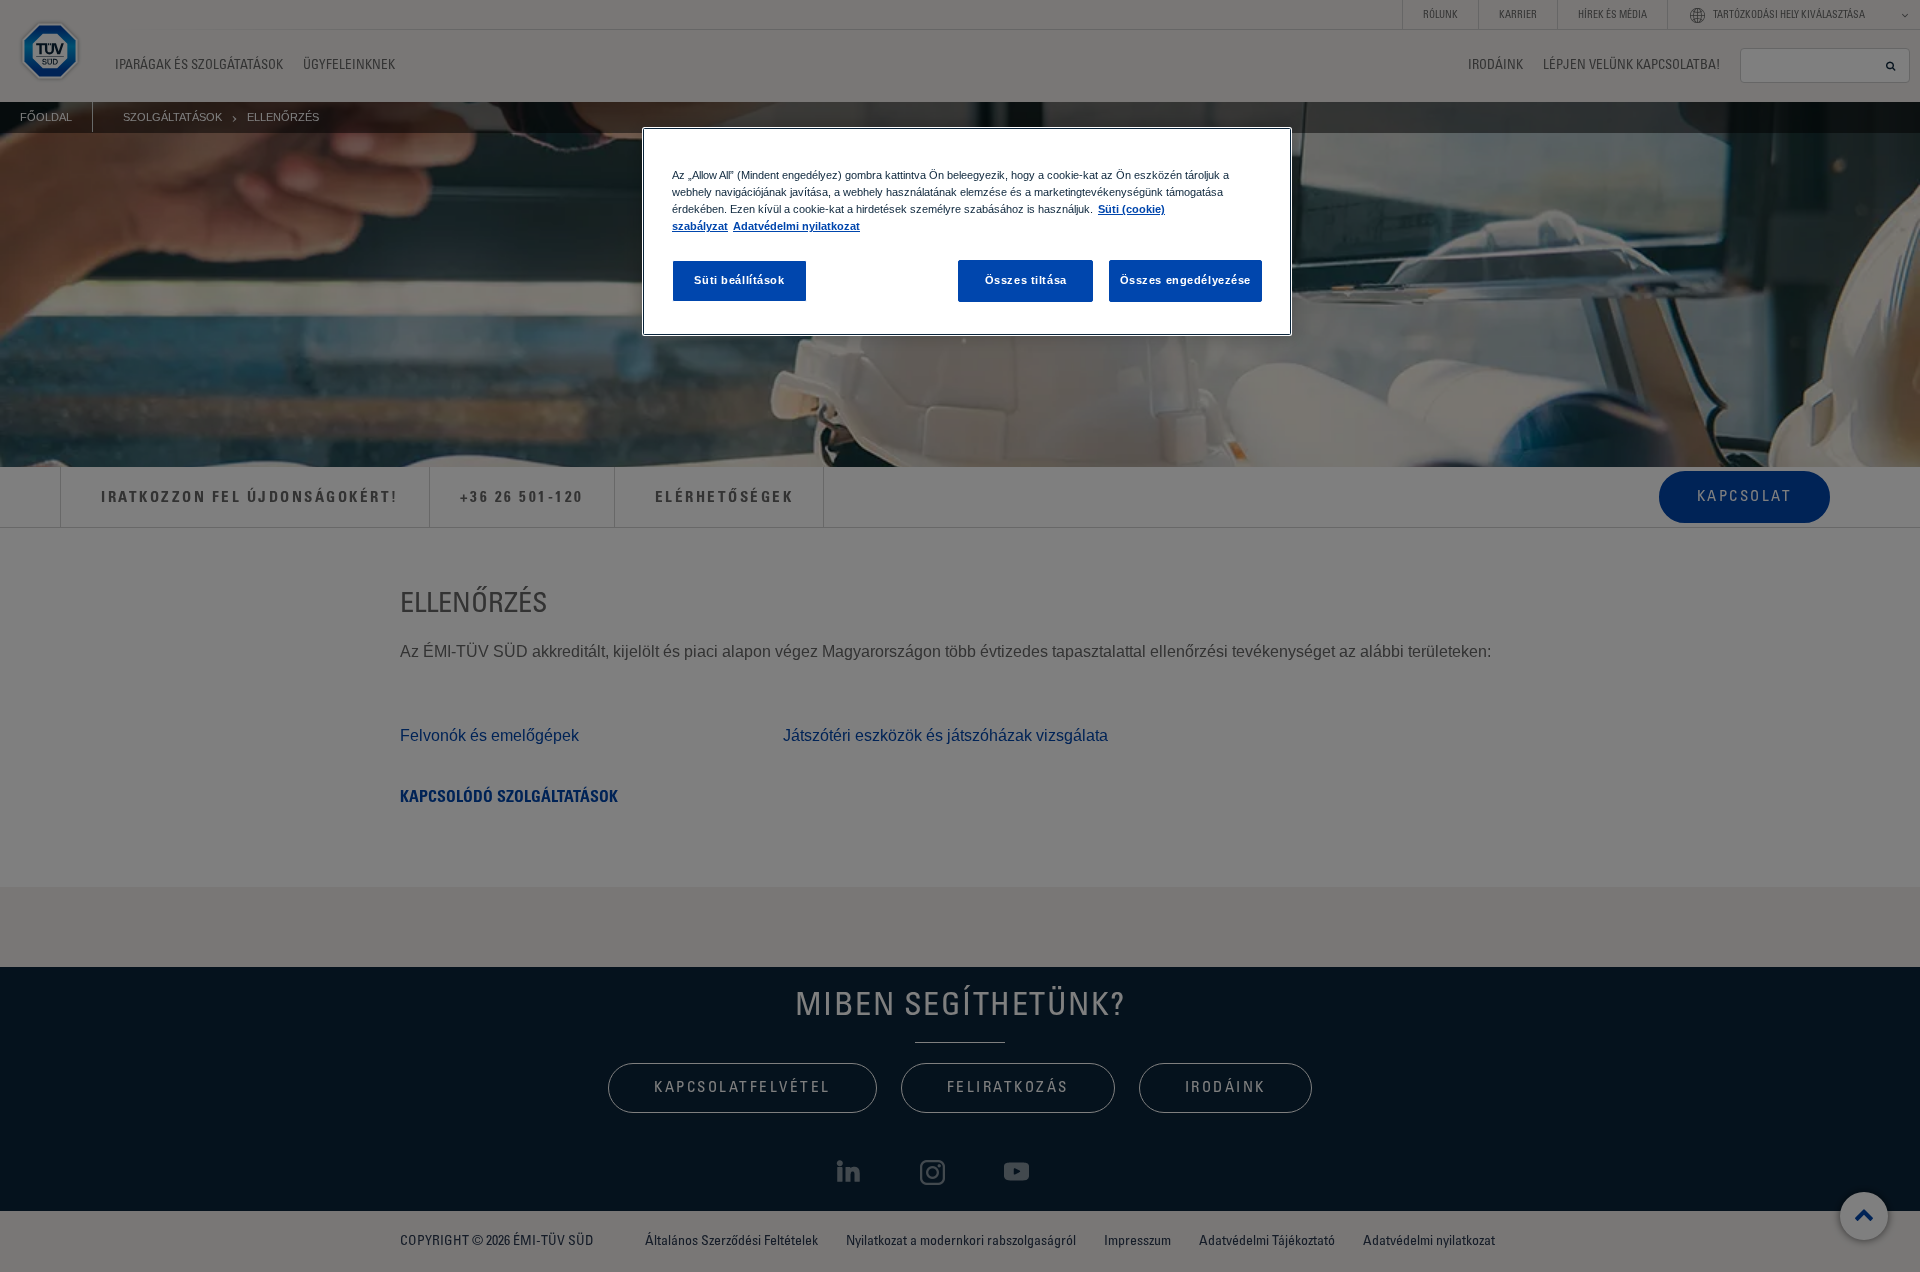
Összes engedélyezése (1185, 280)
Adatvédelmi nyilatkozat (796, 226)
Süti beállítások (739, 280)
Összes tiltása (1026, 280)
